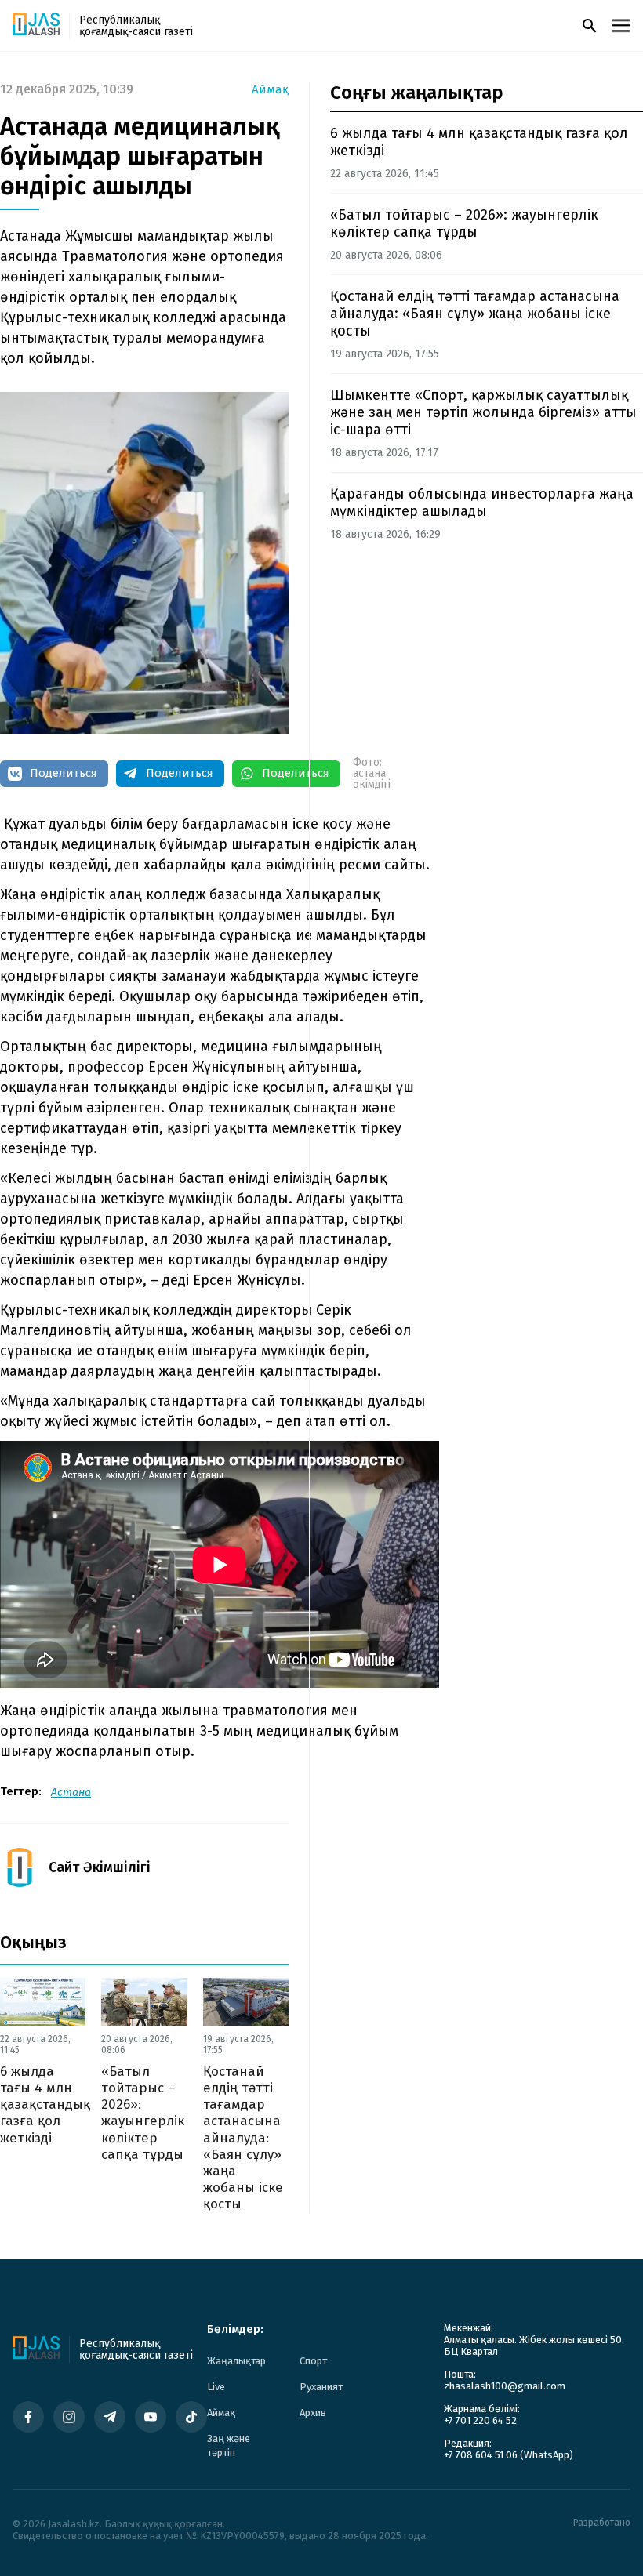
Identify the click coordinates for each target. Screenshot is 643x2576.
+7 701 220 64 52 (480, 2420)
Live (216, 2387)
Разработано (602, 2523)
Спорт (313, 2361)
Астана (71, 1792)
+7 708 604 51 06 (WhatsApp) (509, 2455)
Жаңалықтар (236, 2361)
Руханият (321, 2387)
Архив (313, 2413)
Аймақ (270, 90)
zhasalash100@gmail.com (505, 2386)
